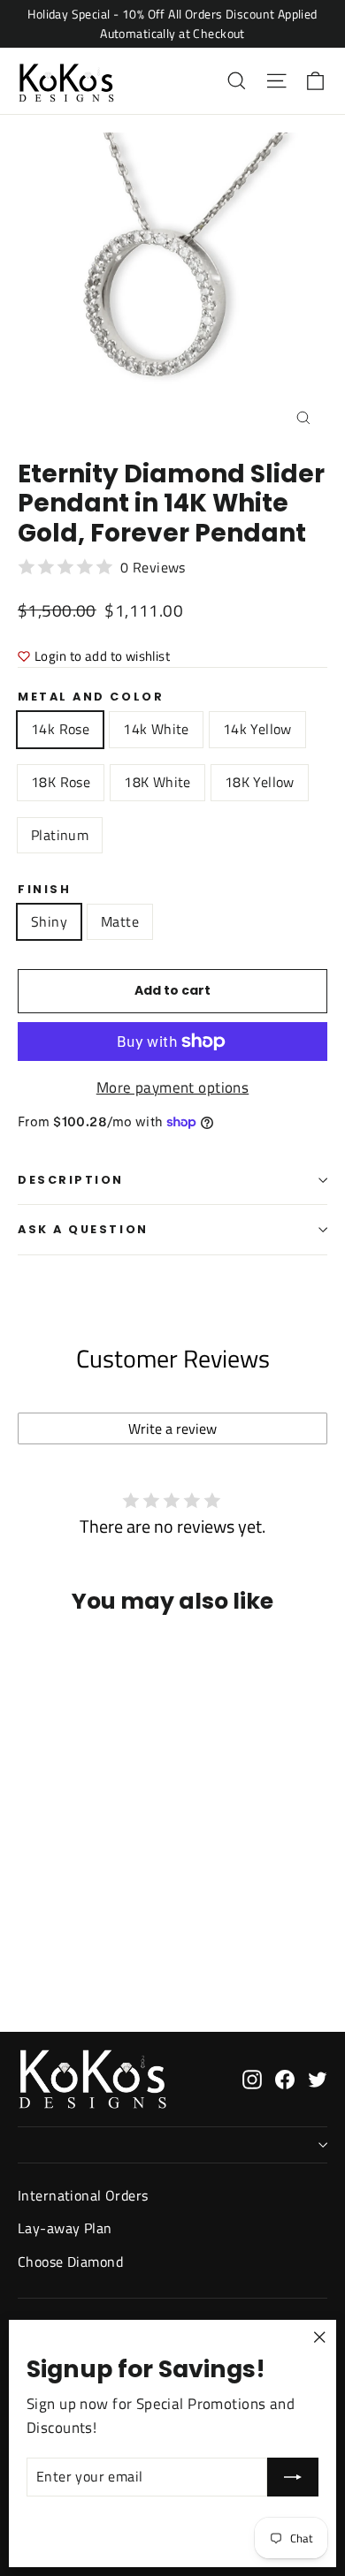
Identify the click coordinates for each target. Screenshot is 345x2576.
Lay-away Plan (65, 2228)
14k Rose (60, 729)
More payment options (173, 1087)
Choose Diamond (70, 2262)
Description (71, 1180)
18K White (157, 782)
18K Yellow (260, 782)
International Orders (83, 2195)
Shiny (49, 921)
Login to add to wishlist (102, 656)
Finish (44, 889)
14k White (156, 729)
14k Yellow (257, 729)
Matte (120, 921)
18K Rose (61, 782)
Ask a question (83, 1229)
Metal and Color (91, 697)
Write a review (172, 1428)
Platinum (60, 835)
